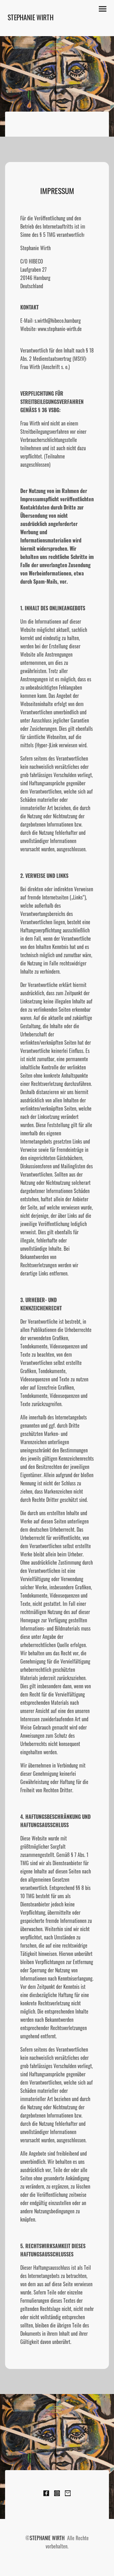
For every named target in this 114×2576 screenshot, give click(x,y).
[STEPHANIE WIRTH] (31, 28)
